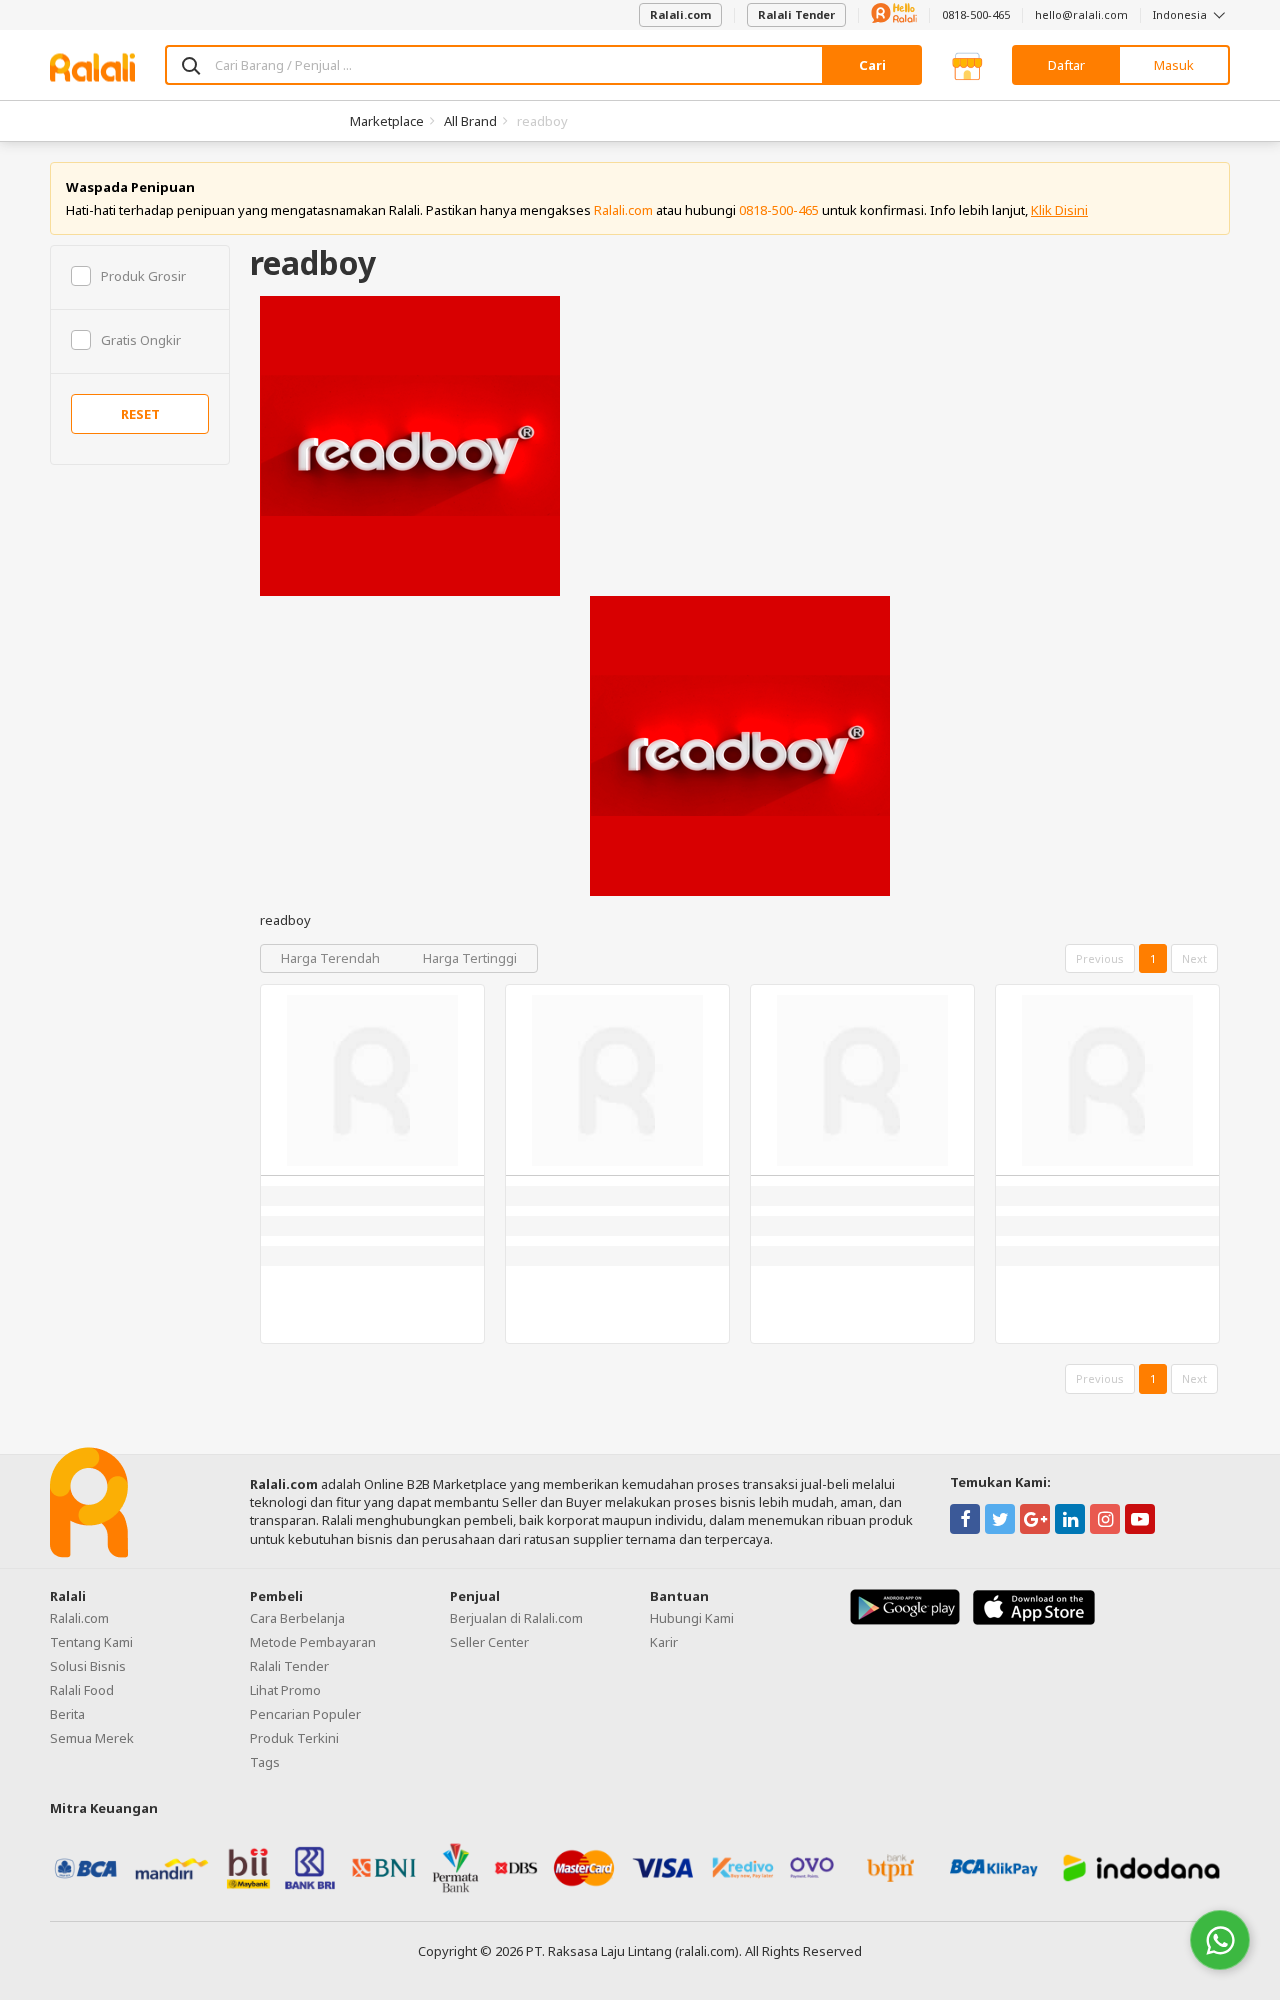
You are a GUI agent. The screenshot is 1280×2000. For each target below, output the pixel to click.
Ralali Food (82, 1690)
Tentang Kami (91, 1642)
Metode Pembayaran (313, 1642)
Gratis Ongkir (141, 340)
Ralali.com (680, 14)
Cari (872, 65)
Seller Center (489, 1642)
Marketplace (387, 121)
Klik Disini (1059, 210)
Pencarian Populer (305, 1714)
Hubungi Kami (692, 1618)
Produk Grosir (143, 276)
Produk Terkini (294, 1738)
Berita (67, 1714)
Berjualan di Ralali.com (516, 1618)
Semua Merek (92, 1738)
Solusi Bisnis (88, 1666)
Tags (265, 1762)
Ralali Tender (796, 14)
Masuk (1174, 65)
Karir (664, 1642)
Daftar (1066, 65)
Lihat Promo (285, 1690)
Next (1194, 958)
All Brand (470, 121)
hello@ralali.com (1081, 14)
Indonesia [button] (1181, 14)
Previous (1100, 958)
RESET (140, 414)
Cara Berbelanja (297, 1618)
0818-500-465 (976, 14)
